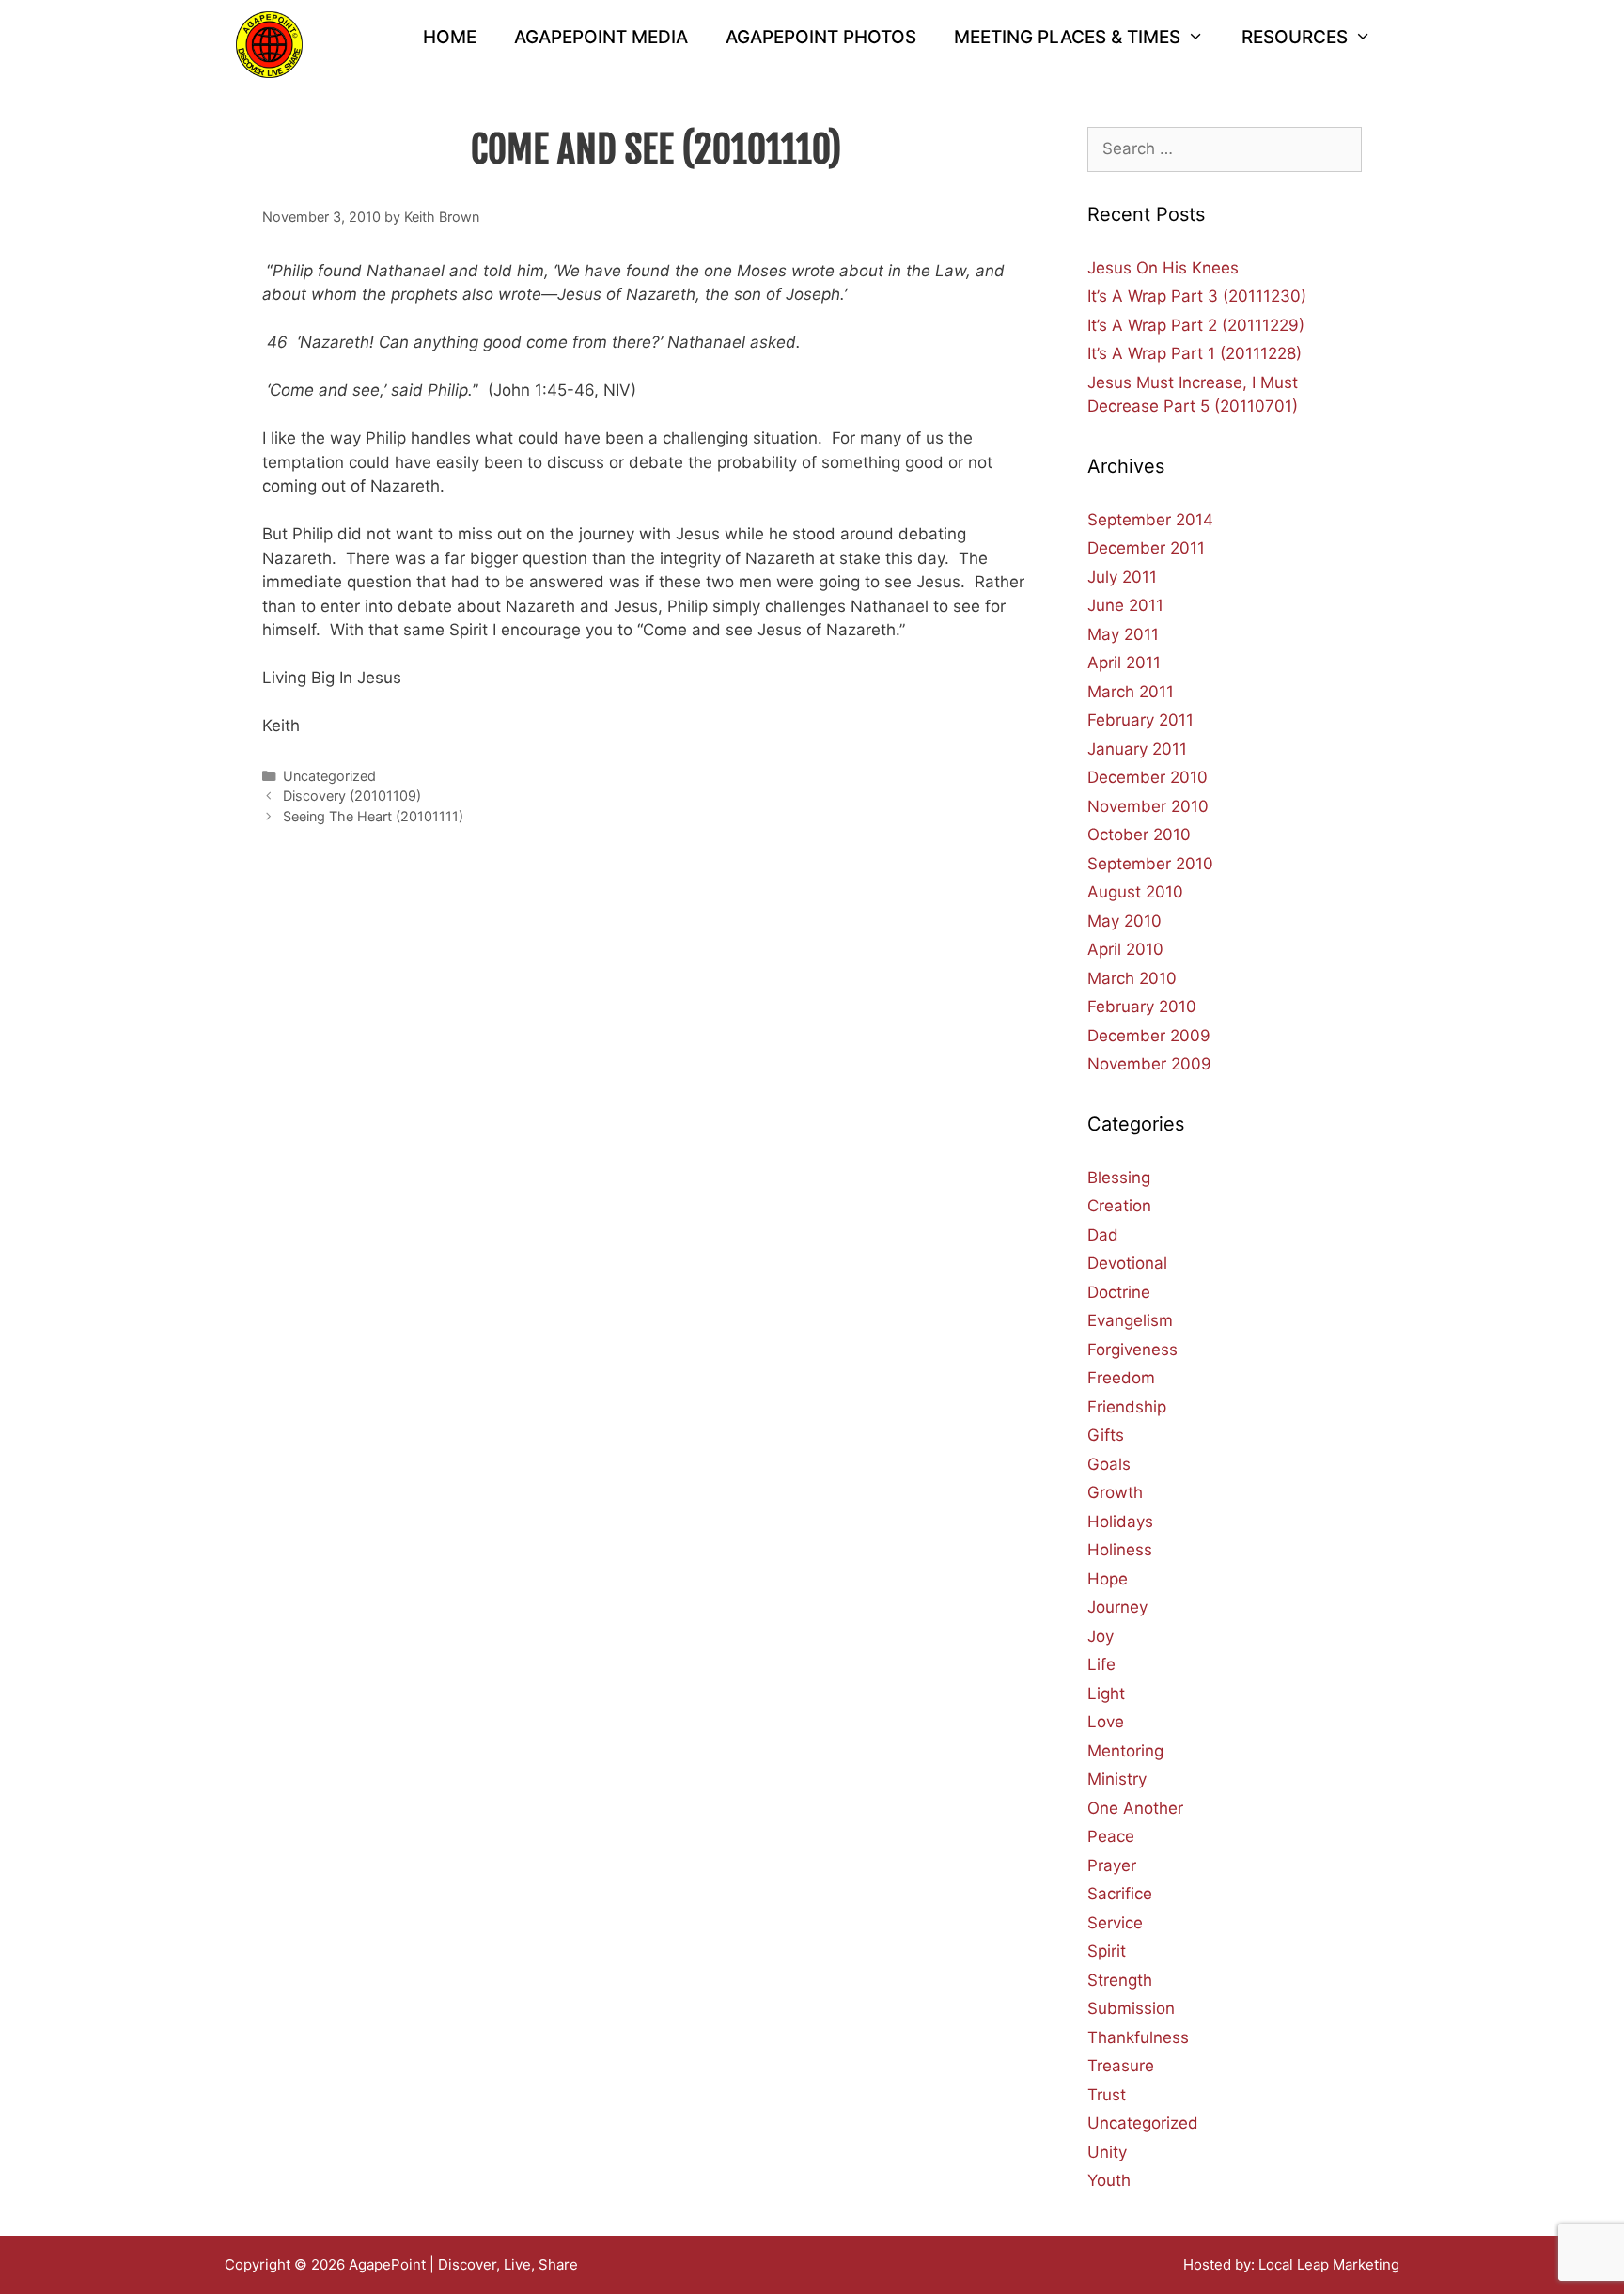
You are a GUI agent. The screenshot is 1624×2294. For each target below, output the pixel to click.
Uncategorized (329, 776)
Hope (1108, 1579)
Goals (1109, 1464)
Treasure (1121, 2066)
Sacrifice (1120, 1894)
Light (1106, 1693)
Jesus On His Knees (1163, 268)
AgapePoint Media (601, 37)
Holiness (1120, 1550)
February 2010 (1142, 1007)
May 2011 (1123, 634)
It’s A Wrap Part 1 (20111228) (1195, 353)
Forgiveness (1132, 1350)
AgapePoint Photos (821, 37)
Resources (1295, 37)
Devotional (1127, 1263)
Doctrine (1119, 1292)
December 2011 (1146, 548)
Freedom (1121, 1378)
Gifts (1106, 1435)
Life (1101, 1664)
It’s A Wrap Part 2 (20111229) (1196, 325)
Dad (1103, 1235)
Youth (1109, 2180)
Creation (1119, 1206)
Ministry (1117, 1779)
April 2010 (1125, 949)
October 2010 (1139, 835)
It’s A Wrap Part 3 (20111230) (1197, 296)
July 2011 (1122, 577)
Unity (1107, 2152)
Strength (1120, 1980)
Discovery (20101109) (352, 796)
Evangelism (1130, 1320)
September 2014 (1150, 520)
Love (1106, 1722)
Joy (1101, 1636)
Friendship (1127, 1407)
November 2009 (1149, 1064)
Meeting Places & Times (1067, 37)
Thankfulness (1138, 2037)
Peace (1111, 1836)
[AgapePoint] (269, 43)
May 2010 (1124, 921)
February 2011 (1140, 720)
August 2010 (1135, 892)
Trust (1107, 2095)
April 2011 (1124, 663)
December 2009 (1149, 1036)
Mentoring (1125, 1751)
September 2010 (1150, 864)
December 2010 (1148, 777)
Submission (1131, 2008)
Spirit (1107, 1951)
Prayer (1112, 1865)
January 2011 (1137, 749)
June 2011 (1125, 605)
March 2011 (1131, 692)
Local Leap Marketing (1329, 2264)
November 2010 (1148, 806)
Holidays (1120, 1522)
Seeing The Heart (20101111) (373, 816)
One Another (1135, 1808)
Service (1115, 1923)
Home (450, 37)
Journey (1117, 1607)
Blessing (1119, 1178)
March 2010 (1132, 978)
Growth (1115, 1492)
